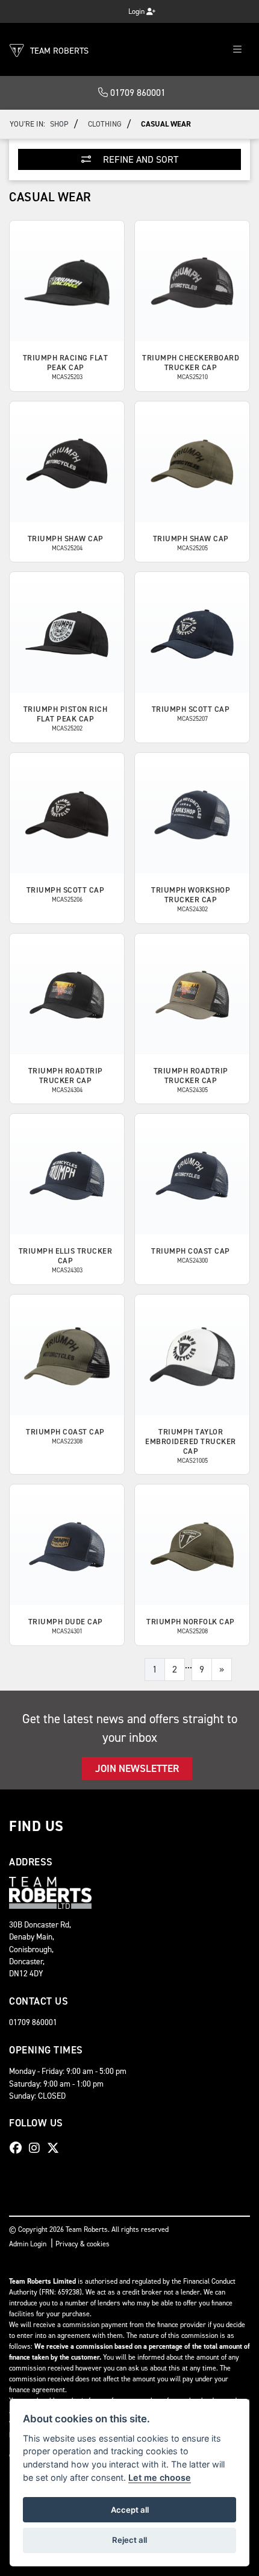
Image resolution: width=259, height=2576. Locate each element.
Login (137, 11)
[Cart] (110, 8)
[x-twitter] (56, 2148)
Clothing (105, 124)
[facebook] (19, 2148)
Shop (59, 124)
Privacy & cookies (83, 2244)
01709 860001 (137, 93)
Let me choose (160, 2477)
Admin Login (28, 2244)
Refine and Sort (139, 159)
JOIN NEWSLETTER (137, 1768)
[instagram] (37, 2148)
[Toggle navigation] (237, 50)
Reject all (129, 2540)
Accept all (130, 2510)
